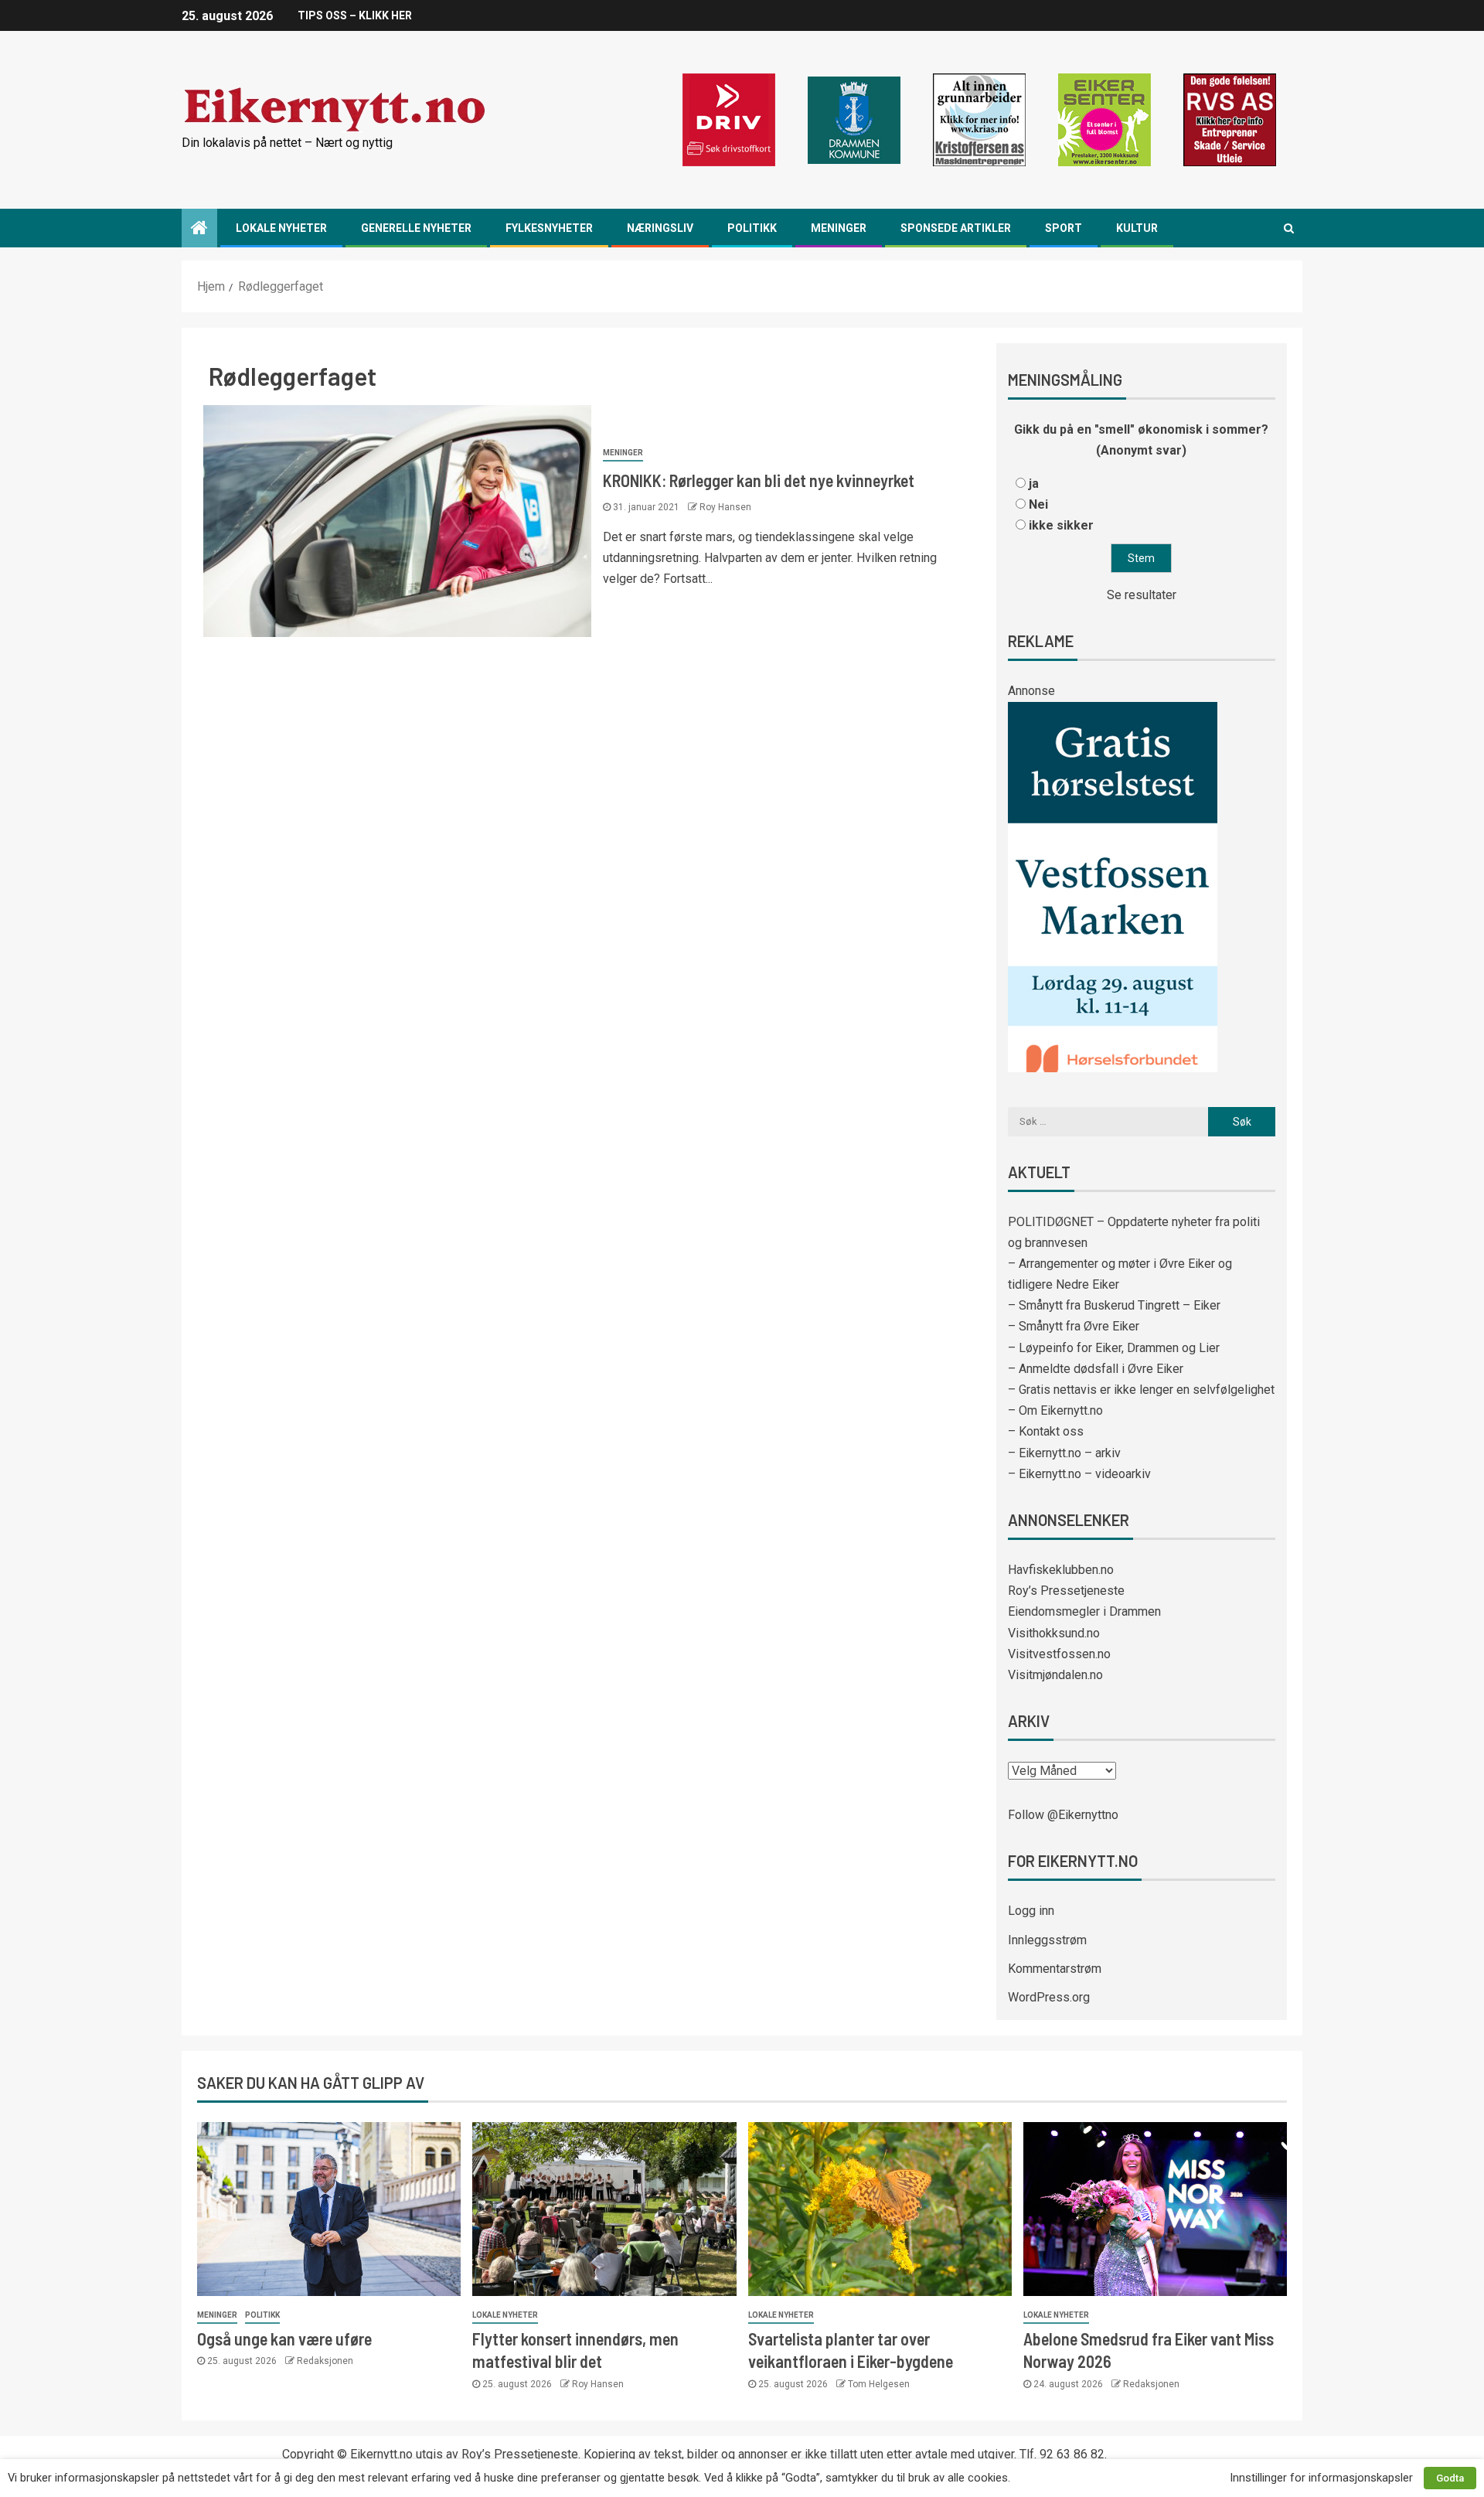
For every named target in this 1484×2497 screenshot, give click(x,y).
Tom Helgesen (879, 2384)
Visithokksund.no (1054, 1633)
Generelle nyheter (416, 228)
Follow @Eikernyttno (1063, 1815)
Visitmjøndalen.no (1055, 1675)
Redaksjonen (325, 2361)
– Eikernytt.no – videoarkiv (1079, 1474)
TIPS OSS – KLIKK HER (355, 15)
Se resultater (1142, 595)
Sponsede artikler (956, 228)
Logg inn (1031, 1911)
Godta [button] (1450, 2478)
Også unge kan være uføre (284, 2339)
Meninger (839, 228)
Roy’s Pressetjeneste (1066, 1591)
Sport (1064, 228)
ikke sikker (1061, 525)
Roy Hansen (725, 507)
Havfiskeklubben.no (1061, 1570)
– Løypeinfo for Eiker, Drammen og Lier (1114, 1348)
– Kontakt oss (1046, 1431)
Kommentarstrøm (1055, 1969)
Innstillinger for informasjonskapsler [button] (1321, 2478)
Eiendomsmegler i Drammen (1084, 1611)
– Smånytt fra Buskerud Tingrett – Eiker (1114, 1305)
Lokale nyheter (281, 228)
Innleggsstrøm (1047, 1940)
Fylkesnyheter (549, 228)
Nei (1038, 504)
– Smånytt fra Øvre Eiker (1074, 1326)
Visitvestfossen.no (1059, 1654)
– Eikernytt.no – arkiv (1064, 1453)
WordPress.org (1049, 1997)
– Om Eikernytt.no (1055, 1410)
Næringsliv (660, 228)
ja (1034, 484)
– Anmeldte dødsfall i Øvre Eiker (1096, 1369)
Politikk (752, 228)
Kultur (1137, 228)
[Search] (1289, 228)
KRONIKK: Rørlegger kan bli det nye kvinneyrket (759, 480)
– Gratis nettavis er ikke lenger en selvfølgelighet (1141, 1390)
